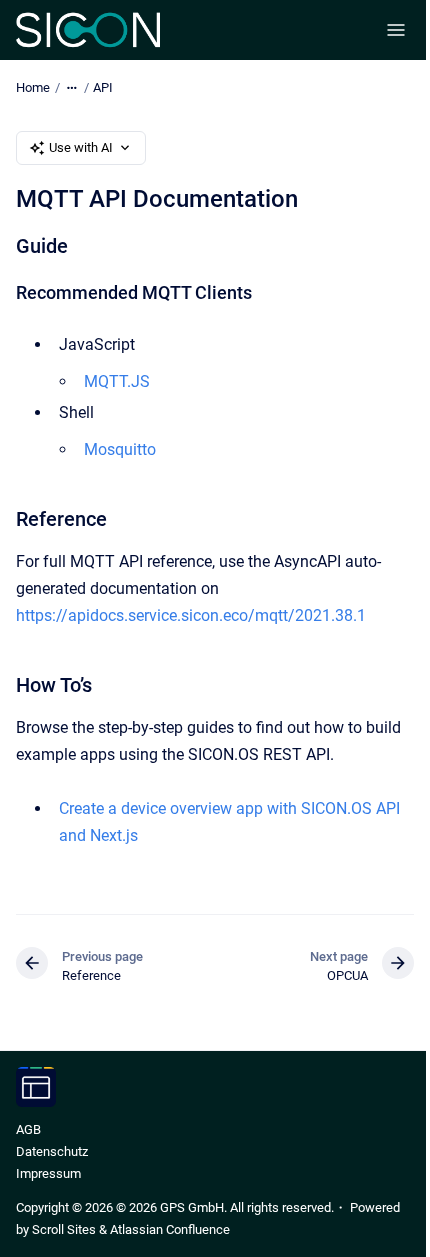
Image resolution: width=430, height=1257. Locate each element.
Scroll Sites (64, 1229)
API (103, 87)
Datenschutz (52, 1151)
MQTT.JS (117, 381)
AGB (28, 1129)
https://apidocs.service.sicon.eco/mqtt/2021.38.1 (191, 615)
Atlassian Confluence (170, 1229)
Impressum (48, 1173)
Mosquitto (120, 449)
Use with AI (81, 147)
